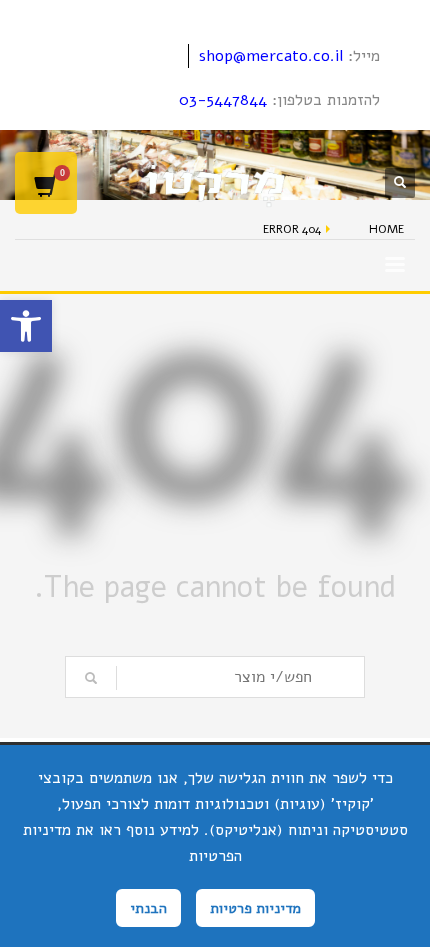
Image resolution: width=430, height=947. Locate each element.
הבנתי (148, 908)
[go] (91, 678)
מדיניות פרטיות (255, 908)
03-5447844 (223, 100)
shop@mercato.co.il (271, 56)
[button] (26, 326)
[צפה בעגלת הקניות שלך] (46, 183)
